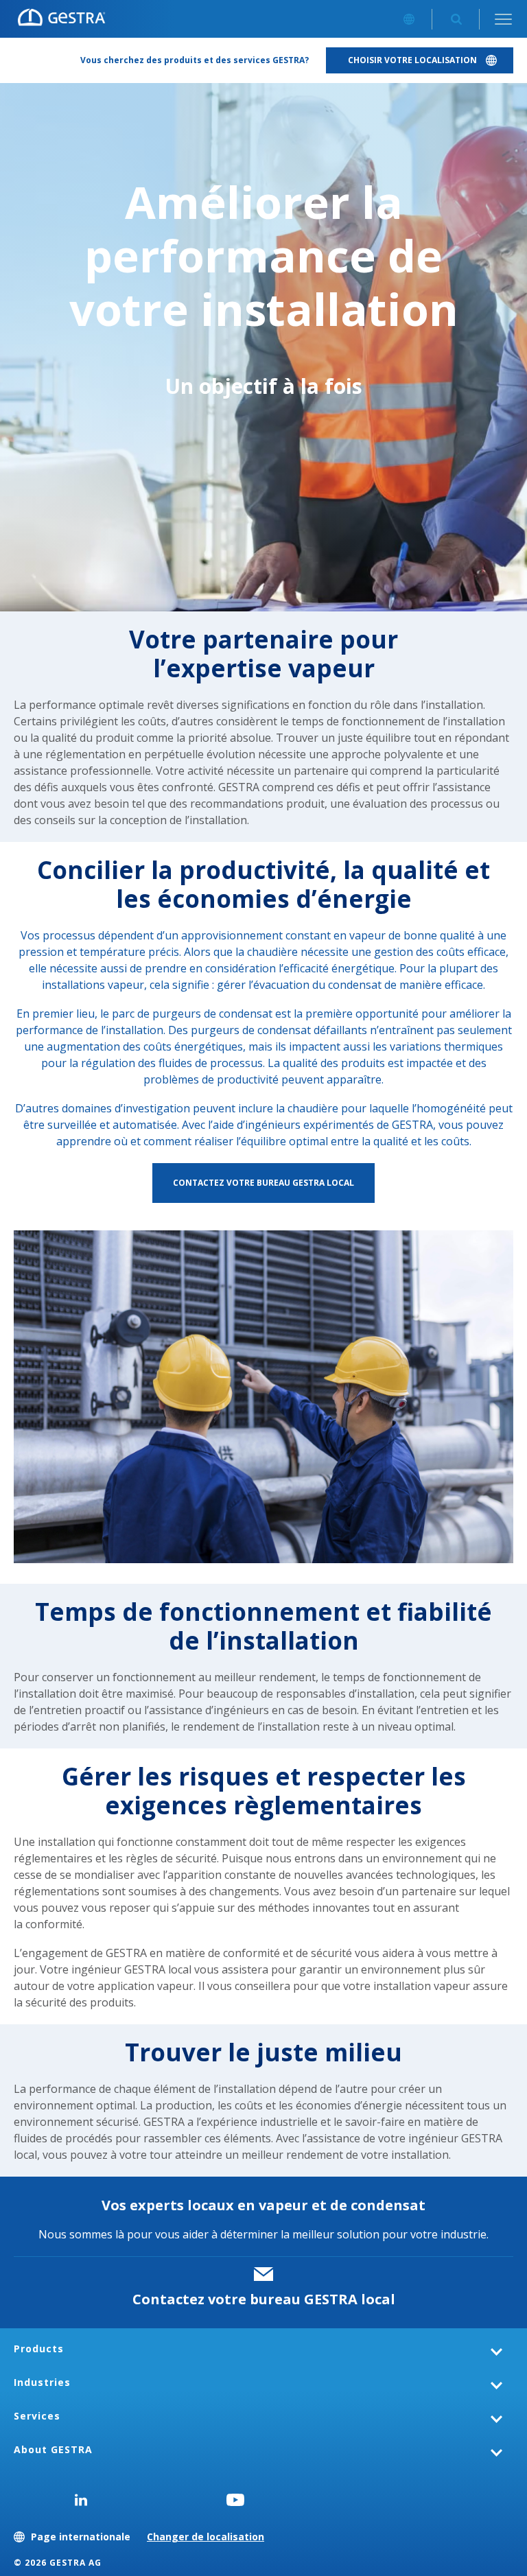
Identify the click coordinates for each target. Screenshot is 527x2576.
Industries (42, 2382)
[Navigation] (503, 19)
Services (37, 2416)
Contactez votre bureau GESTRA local (264, 2299)
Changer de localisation (206, 2537)
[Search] (456, 19)
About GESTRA (53, 2449)
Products (39, 2349)
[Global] (409, 19)
